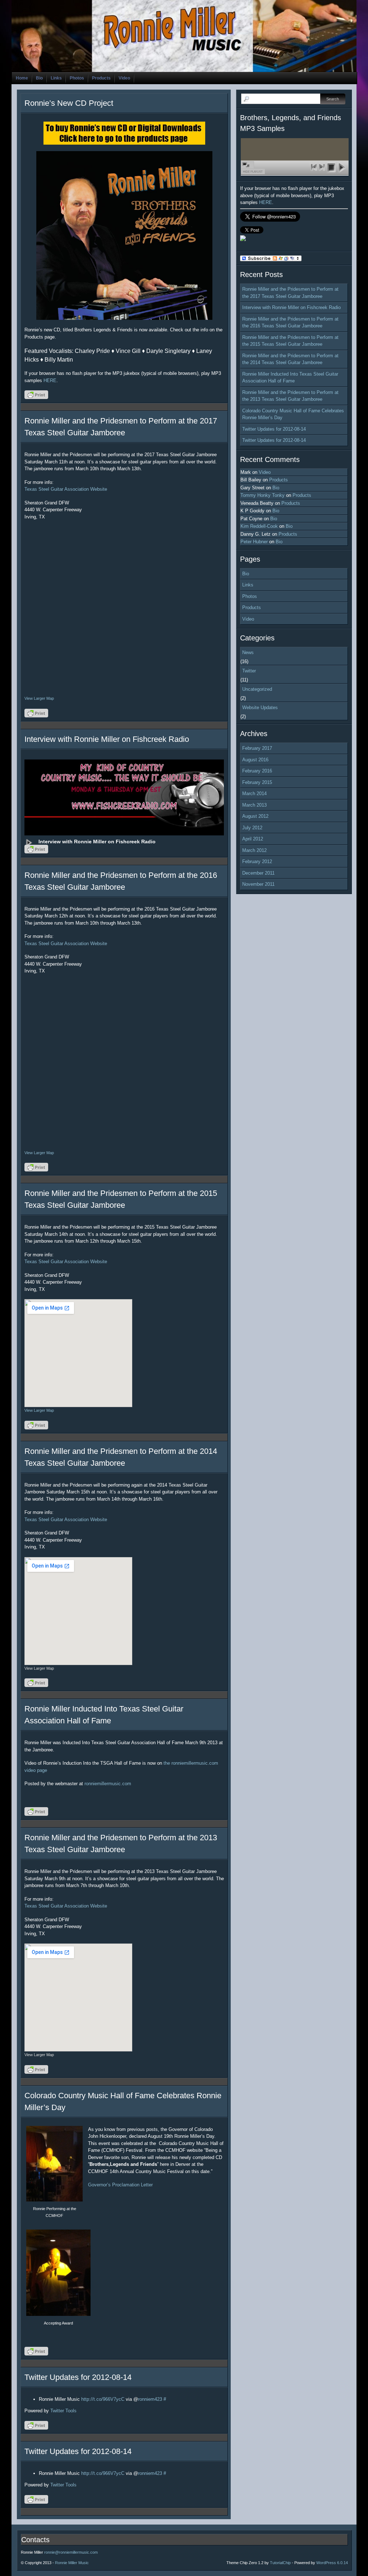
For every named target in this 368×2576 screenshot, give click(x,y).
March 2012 (254, 850)
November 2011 (258, 884)
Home (22, 78)
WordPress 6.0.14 (332, 2563)
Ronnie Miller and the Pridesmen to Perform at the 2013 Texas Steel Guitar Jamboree (290, 396)
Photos (77, 78)
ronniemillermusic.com (108, 1784)
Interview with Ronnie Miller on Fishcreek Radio (107, 739)
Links (56, 78)
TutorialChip (280, 2563)
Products (101, 78)
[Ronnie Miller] (243, 239)
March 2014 (254, 793)
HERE (50, 380)
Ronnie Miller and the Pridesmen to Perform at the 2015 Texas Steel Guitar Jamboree (290, 341)
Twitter (249, 671)
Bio (39, 78)
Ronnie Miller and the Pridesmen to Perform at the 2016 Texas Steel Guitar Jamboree (290, 323)
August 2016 (255, 760)
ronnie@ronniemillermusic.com (71, 2552)
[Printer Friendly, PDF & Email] (37, 397)
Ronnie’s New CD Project (69, 103)
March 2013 (254, 805)
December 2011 (258, 873)
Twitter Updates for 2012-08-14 (78, 2377)
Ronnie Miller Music (72, 2563)
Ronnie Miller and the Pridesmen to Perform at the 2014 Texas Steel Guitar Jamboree (290, 359)
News (248, 652)
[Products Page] (124, 235)
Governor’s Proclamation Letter (120, 2185)
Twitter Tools (63, 2411)
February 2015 (257, 782)
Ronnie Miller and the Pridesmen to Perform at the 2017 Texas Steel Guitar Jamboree (290, 293)
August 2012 (255, 816)
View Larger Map (39, 698)
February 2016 (257, 771)
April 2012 (253, 839)
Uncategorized (257, 689)
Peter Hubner (254, 542)
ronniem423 (150, 2399)
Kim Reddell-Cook (259, 526)
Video (124, 78)
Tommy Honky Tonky (263, 495)
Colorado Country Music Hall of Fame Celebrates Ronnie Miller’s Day (293, 414)
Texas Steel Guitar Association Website (66, 489)
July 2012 (252, 828)
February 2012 (257, 861)
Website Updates (260, 708)
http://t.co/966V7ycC (103, 2399)
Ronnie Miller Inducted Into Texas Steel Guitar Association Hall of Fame (290, 378)
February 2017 (257, 748)
